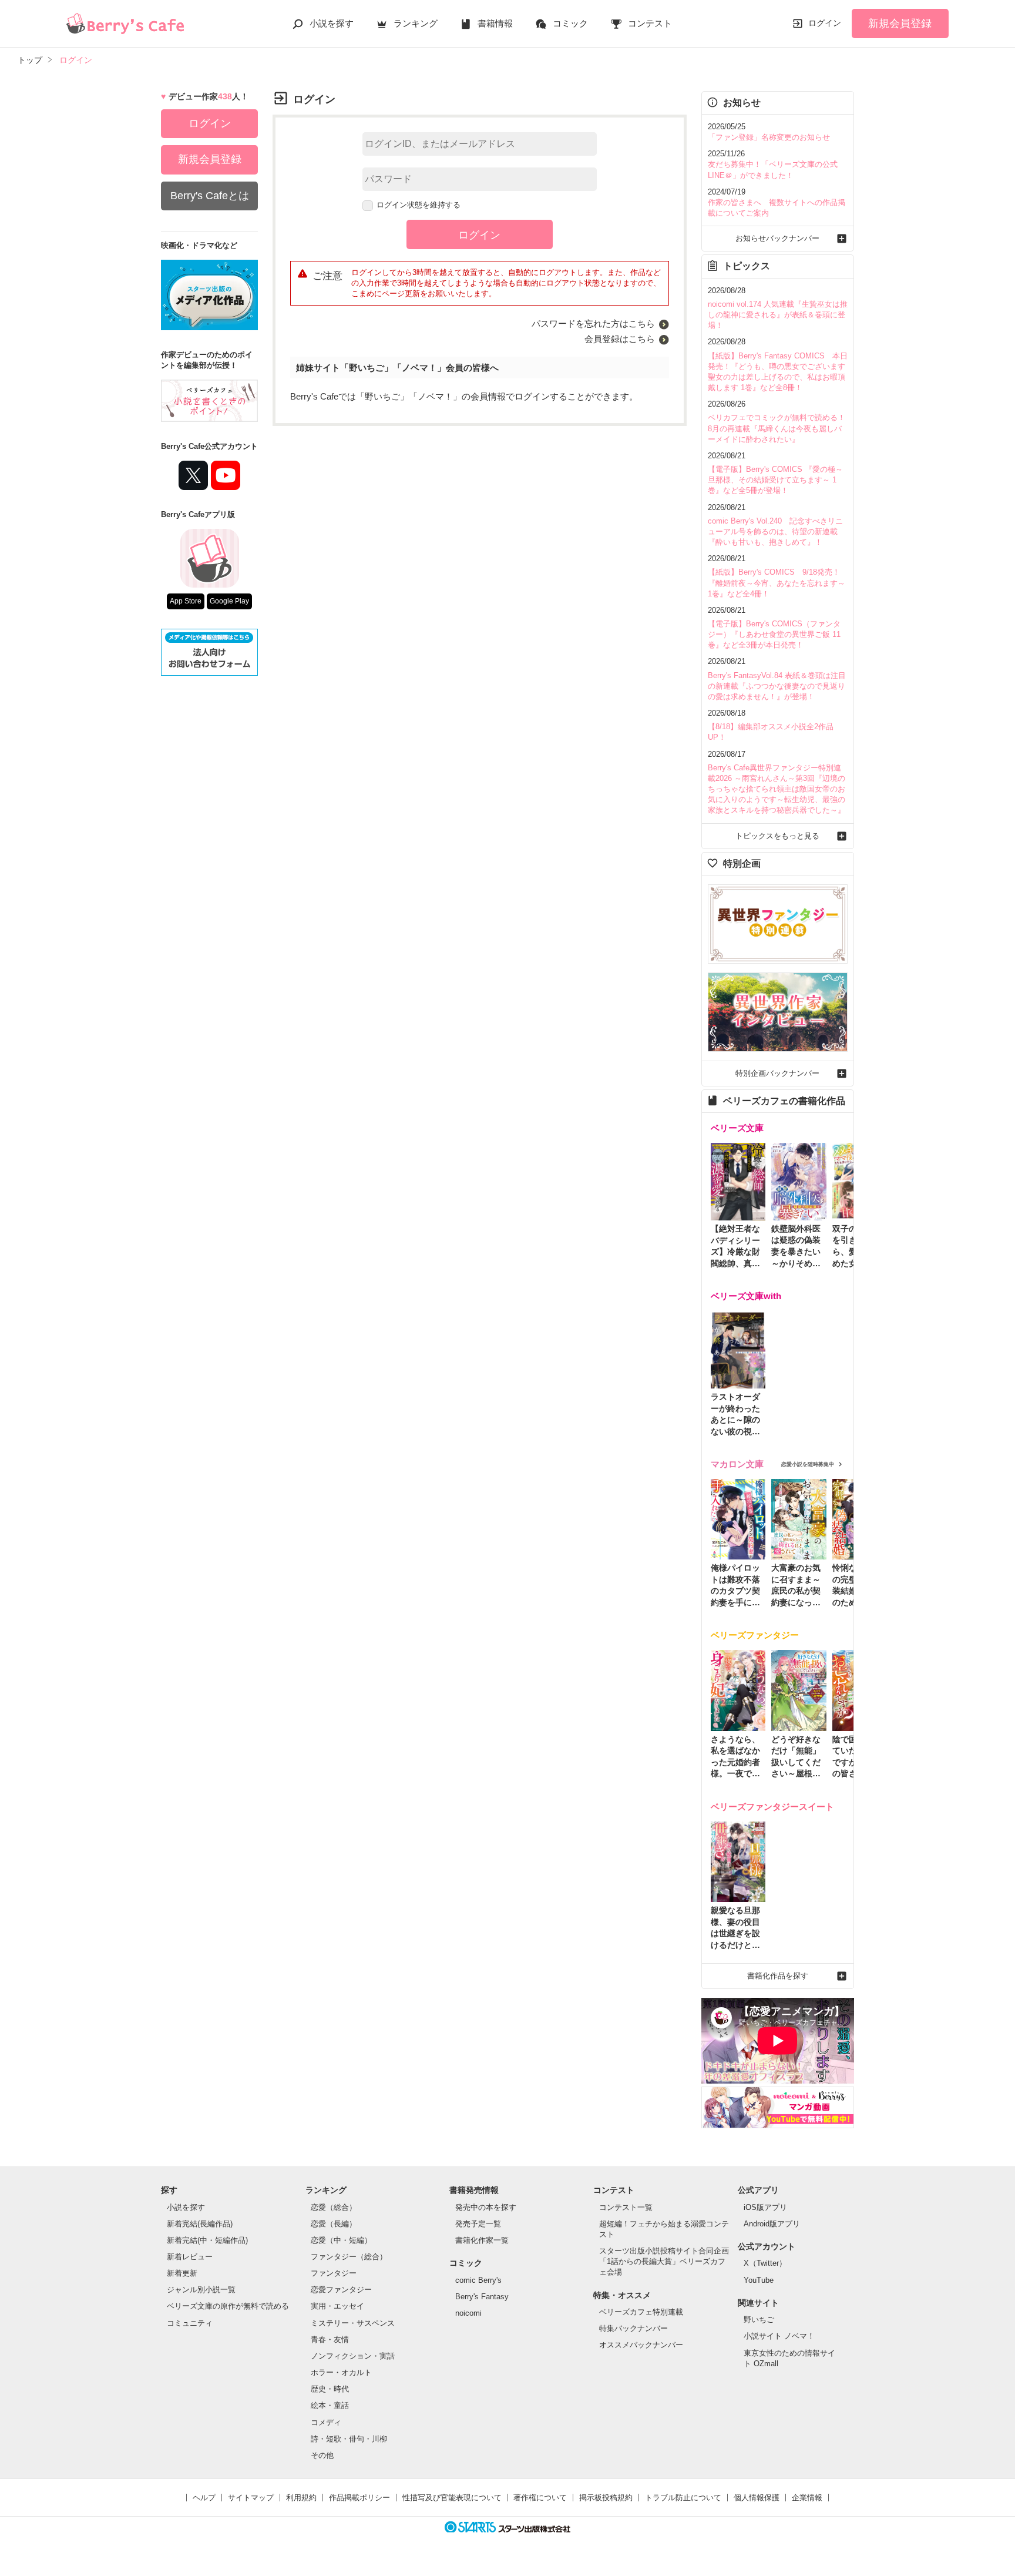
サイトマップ (251, 2498)
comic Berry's (478, 2280)
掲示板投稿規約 (606, 2498)
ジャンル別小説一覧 (201, 2290)
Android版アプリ (772, 2224)
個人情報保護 (757, 2498)
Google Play (229, 601)
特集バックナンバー (633, 2328)
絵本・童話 (330, 2405)
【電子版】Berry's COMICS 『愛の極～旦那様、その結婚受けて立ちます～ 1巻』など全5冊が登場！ (775, 480)
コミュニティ (190, 2323)
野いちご (759, 2320)
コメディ (326, 2422)
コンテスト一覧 (626, 2207)
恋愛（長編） (334, 2224)
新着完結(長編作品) (200, 2224)
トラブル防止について (683, 2498)
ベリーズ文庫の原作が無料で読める (228, 2306)
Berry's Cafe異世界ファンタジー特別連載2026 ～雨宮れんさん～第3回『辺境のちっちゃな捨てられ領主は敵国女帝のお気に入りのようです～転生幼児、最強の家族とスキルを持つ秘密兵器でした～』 (777, 789)
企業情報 (807, 2498)
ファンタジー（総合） (349, 2257)
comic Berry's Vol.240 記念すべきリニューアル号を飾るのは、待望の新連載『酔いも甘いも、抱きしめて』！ (775, 531)
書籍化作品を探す (778, 1976)
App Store (186, 601)
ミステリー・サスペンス (353, 2323)
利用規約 (301, 2498)
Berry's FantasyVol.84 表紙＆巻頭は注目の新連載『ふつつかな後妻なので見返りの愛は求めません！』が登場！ (777, 686)
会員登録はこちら (620, 339)
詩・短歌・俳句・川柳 (349, 2439)
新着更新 (182, 2273)
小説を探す (332, 23)
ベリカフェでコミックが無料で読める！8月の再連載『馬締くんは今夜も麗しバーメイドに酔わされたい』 (777, 428)
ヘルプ (204, 2498)
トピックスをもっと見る (777, 836)
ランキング (416, 23)
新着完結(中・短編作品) (207, 2240)
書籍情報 (495, 23)
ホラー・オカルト (341, 2372)
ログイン (825, 23)
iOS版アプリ (765, 2207)
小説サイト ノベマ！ (779, 2336)
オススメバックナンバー (641, 2345)
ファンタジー (334, 2273)
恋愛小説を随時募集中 (808, 1464)
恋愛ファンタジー (341, 2290)
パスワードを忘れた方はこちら (593, 323)
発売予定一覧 (478, 2224)
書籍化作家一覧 (482, 2240)
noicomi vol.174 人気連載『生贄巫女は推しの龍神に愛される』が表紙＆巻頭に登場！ (778, 315)
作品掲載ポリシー (359, 2498)
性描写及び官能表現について (452, 2498)
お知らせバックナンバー (777, 238)
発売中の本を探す (486, 2207)
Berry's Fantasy (482, 2297)
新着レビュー (190, 2257)
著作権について (540, 2498)
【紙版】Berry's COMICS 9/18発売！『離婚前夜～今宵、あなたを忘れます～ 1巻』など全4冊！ (777, 583)
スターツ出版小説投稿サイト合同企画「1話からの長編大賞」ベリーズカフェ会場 (664, 2261)
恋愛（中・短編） (341, 2240)
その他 (322, 2455)
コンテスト (650, 23)
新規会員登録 (900, 24)
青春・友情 (330, 2339)
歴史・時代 (330, 2389)
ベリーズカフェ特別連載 (641, 2312)
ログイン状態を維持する (419, 205)
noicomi (468, 2313)
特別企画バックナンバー (777, 1073)
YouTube (759, 2280)
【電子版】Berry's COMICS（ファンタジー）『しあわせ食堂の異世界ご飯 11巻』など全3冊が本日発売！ (774, 634)
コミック (570, 23)
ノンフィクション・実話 (353, 2356)
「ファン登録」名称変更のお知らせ (769, 137)
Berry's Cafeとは (210, 196)
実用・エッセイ (337, 2306)
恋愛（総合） (334, 2207)
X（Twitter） (765, 2263)
